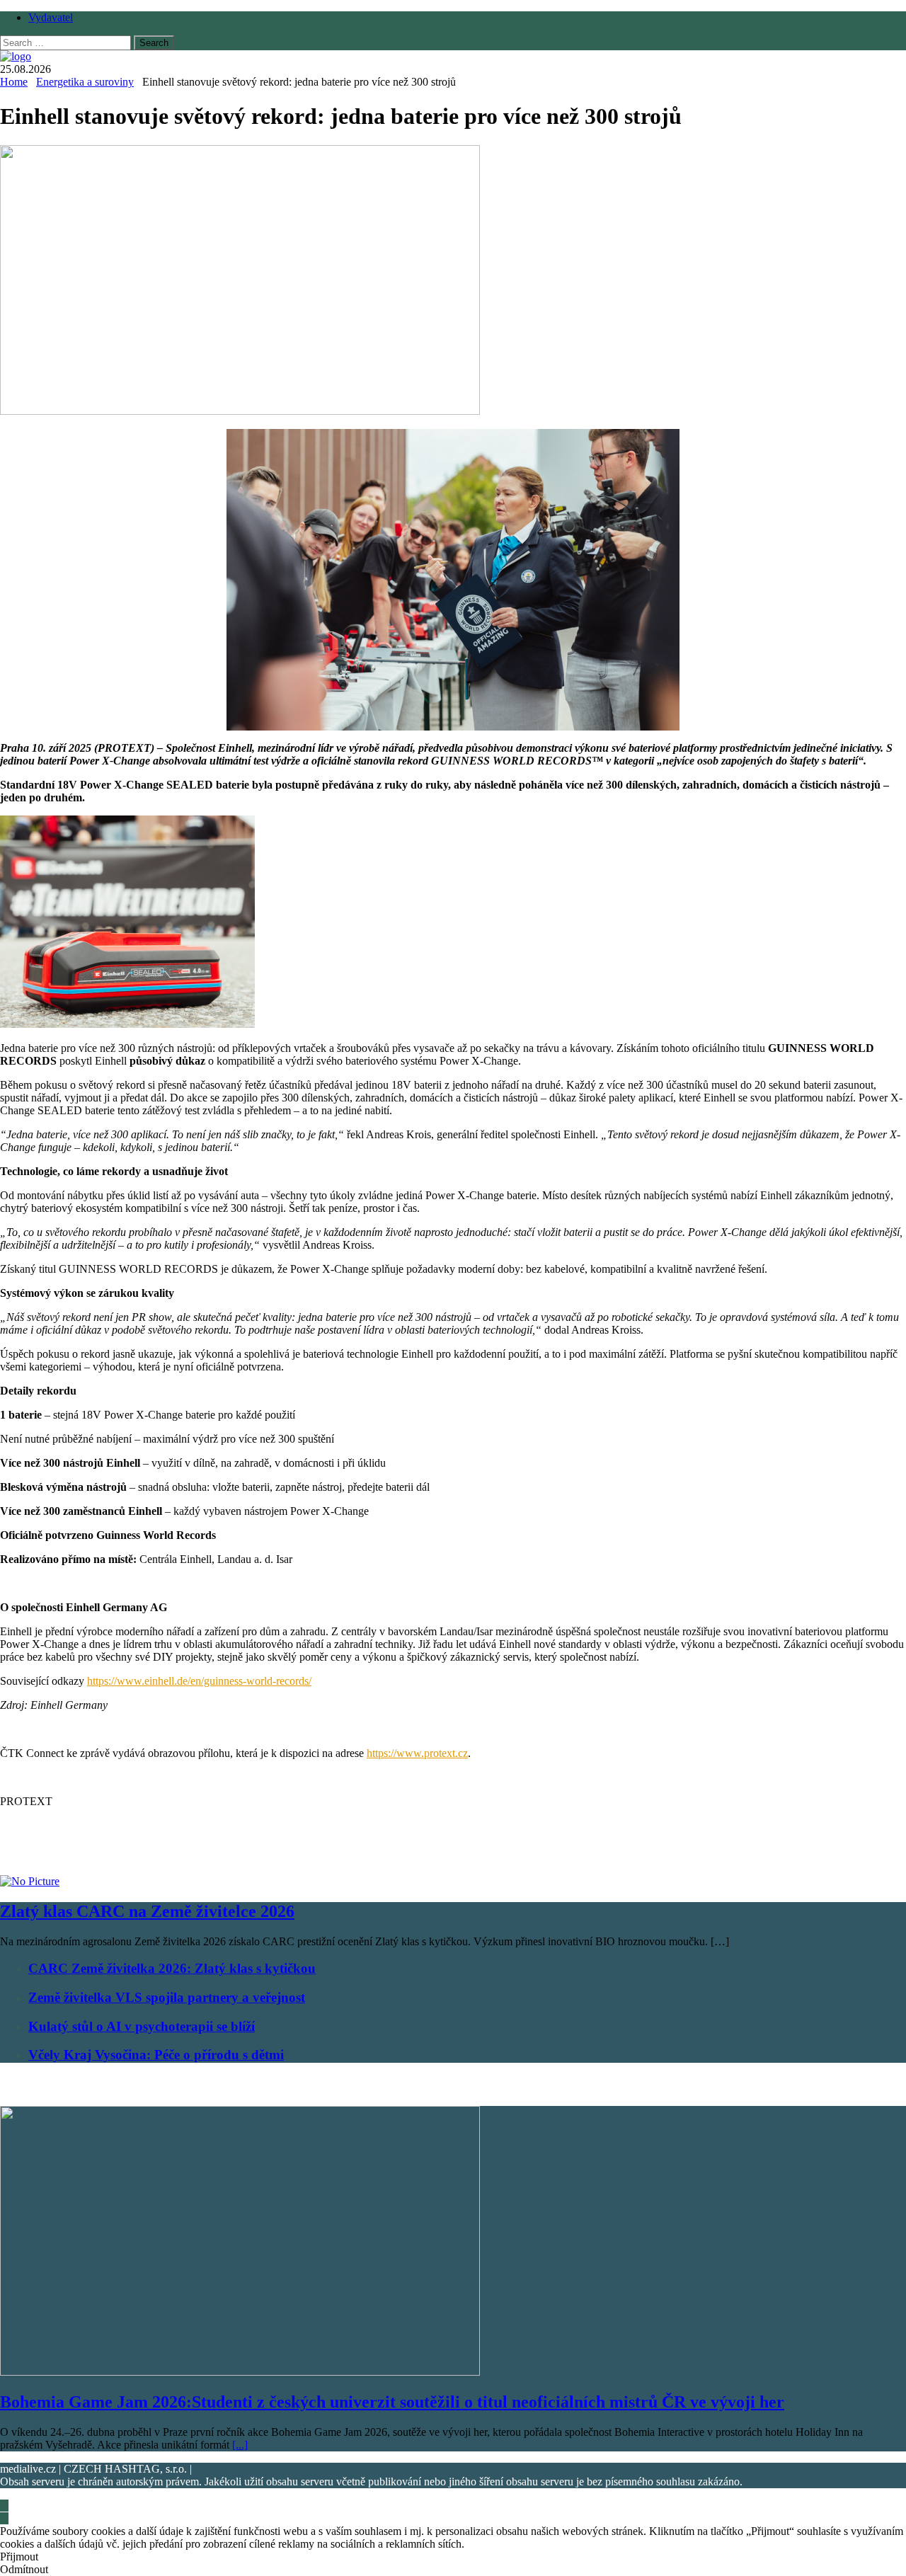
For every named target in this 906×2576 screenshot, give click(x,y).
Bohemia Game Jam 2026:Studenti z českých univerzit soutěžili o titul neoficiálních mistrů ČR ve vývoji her (392, 2402)
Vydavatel (51, 17)
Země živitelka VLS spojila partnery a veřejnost (167, 1997)
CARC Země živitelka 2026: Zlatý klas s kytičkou (172, 1968)
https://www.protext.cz (417, 1753)
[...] (240, 2445)
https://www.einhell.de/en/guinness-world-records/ (199, 1681)
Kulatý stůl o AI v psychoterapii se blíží (142, 2026)
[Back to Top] (4, 2506)
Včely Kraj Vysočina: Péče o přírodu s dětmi (156, 2055)
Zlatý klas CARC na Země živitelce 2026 (147, 1911)
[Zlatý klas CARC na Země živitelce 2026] (30, 1881)
